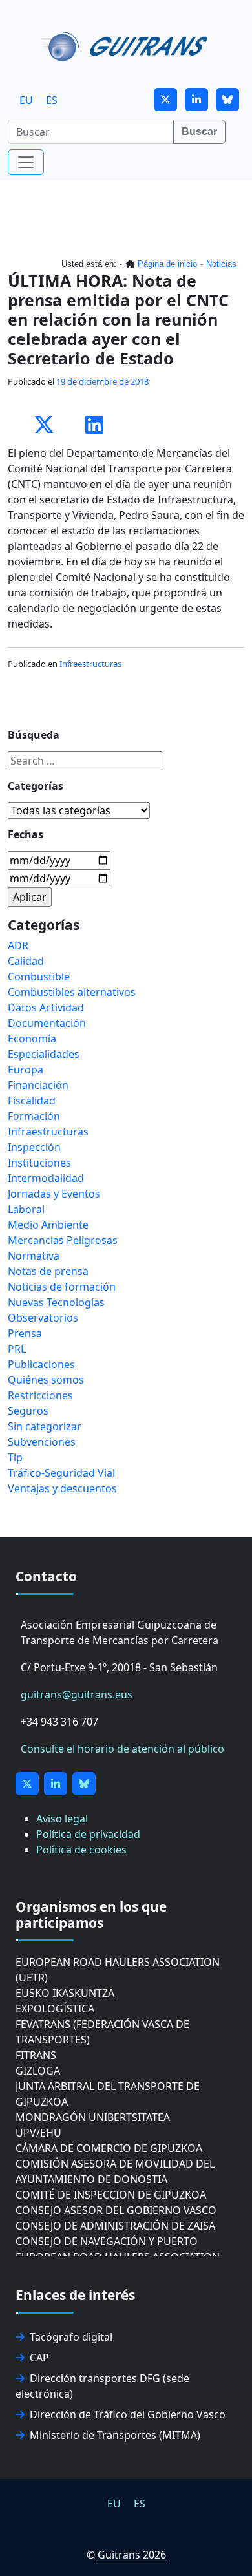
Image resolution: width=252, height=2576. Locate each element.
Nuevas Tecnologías (56, 1302)
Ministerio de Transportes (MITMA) (115, 2435)
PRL (17, 1349)
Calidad (26, 961)
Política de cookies (81, 1850)
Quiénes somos (46, 1380)
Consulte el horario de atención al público (122, 1749)
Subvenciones (42, 1442)
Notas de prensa (48, 1271)
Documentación (47, 1023)
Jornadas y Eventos (54, 1194)
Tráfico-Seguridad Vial (61, 1473)
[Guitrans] (127, 45)
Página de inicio (167, 264)
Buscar (199, 132)
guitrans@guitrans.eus (77, 1694)
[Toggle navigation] (26, 162)
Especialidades (44, 1054)
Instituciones (39, 1163)
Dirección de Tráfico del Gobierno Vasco (128, 2414)
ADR (18, 945)
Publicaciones (41, 1364)
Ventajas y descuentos (62, 1488)
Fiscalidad (32, 1101)
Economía (32, 1039)
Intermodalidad (46, 1178)
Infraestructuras (90, 664)
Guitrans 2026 (132, 2555)
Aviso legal (62, 1819)
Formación (34, 1116)
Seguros (28, 1411)
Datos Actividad (46, 1008)
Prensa (25, 1333)
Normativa (34, 1256)
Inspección (34, 1147)
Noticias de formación (62, 1287)
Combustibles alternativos (72, 992)
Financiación (38, 1085)
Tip (15, 1457)
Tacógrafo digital (71, 2337)
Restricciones (40, 1395)
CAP (39, 2358)
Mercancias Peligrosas (63, 1240)
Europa (26, 1070)
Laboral (26, 1209)
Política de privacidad (88, 1834)
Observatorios (43, 1318)
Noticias (221, 264)
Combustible (39, 977)
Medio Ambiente (48, 1225)
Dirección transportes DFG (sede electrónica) (102, 2386)
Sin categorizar (45, 1426)
